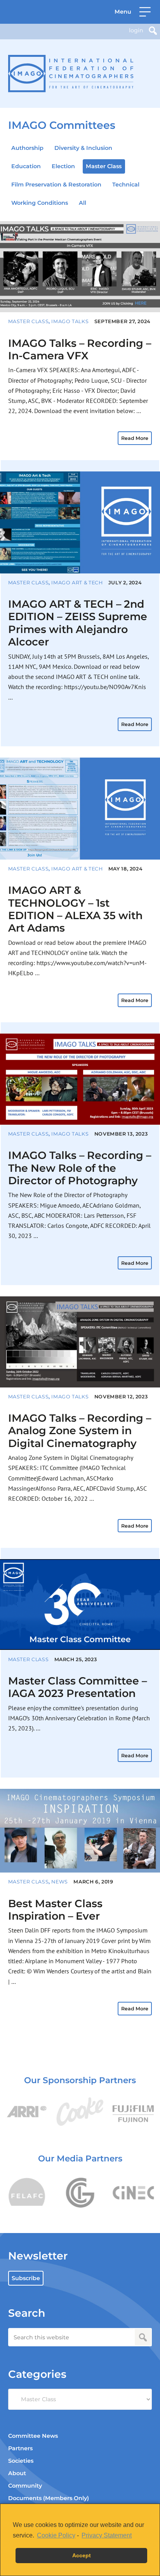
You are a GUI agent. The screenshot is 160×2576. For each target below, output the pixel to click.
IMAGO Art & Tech (77, 583)
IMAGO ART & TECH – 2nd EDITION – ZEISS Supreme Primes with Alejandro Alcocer (78, 623)
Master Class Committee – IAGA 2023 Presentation (77, 1687)
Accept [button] (82, 2555)
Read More (135, 438)
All (83, 203)
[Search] (153, 31)
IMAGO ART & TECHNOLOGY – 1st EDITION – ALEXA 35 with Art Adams (75, 909)
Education (26, 166)
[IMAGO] (71, 74)
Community (25, 2486)
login (136, 30)
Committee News (33, 2436)
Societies (21, 2461)
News (60, 1882)
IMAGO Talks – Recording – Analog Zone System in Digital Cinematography (80, 1431)
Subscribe (26, 2278)
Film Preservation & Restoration (56, 185)
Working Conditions (40, 203)
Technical (126, 185)
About (17, 2473)
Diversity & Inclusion (83, 148)
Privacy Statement (107, 2535)
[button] (133, 12)
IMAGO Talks (70, 321)
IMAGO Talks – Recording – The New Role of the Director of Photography (80, 1168)
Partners (20, 2448)
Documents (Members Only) (49, 2498)
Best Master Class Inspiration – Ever (55, 1910)
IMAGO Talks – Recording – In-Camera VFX (80, 349)
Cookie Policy (56, 2535)
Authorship (27, 148)
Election (63, 166)
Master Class (104, 166)
